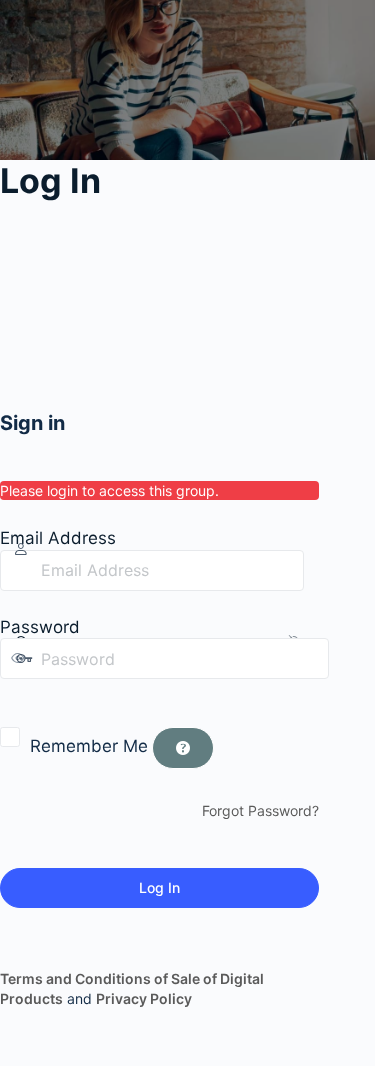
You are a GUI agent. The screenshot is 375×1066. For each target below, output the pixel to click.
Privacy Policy (144, 998)
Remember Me (89, 746)
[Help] (183, 748)
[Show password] (14, 699)
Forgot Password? (260, 810)
